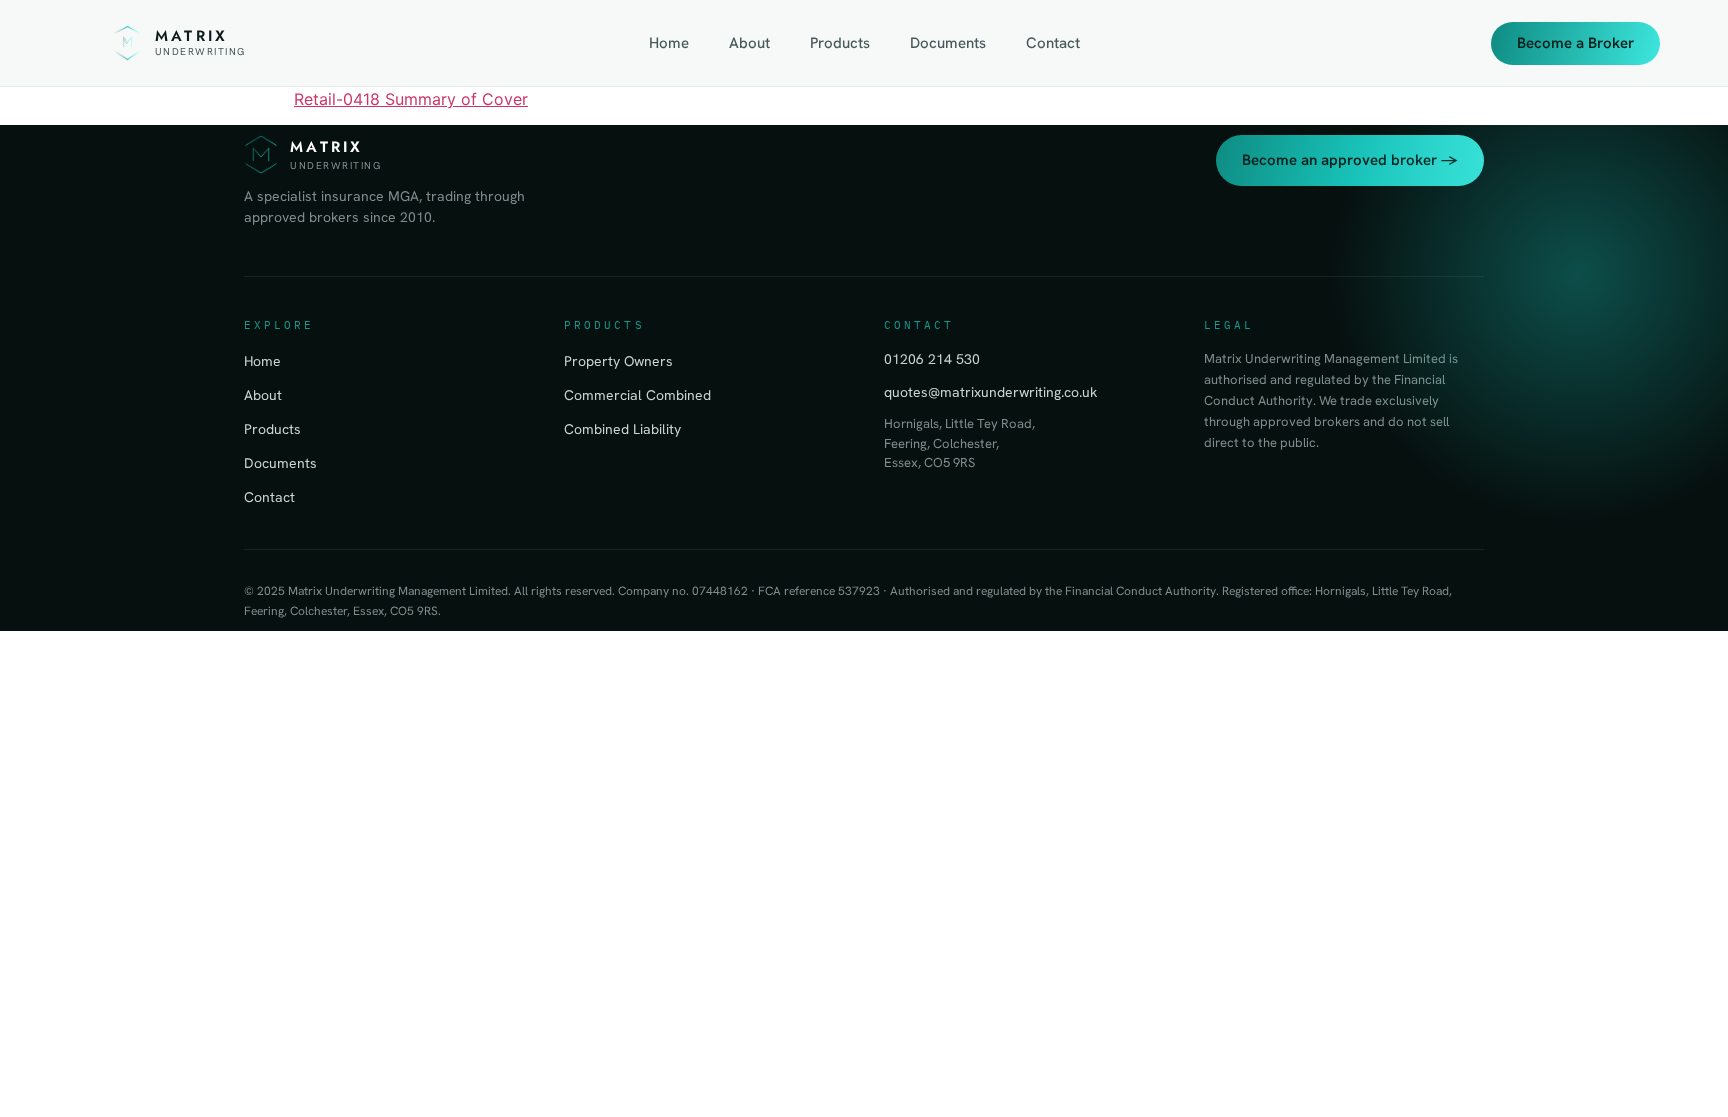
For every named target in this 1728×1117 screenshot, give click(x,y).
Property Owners (618, 361)
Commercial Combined (637, 395)
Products (840, 43)
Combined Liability (622, 429)
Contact (1053, 43)
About (749, 43)
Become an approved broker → (1350, 160)
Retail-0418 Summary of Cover (411, 99)
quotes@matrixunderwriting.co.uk (990, 392)
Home (669, 43)
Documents (948, 43)
